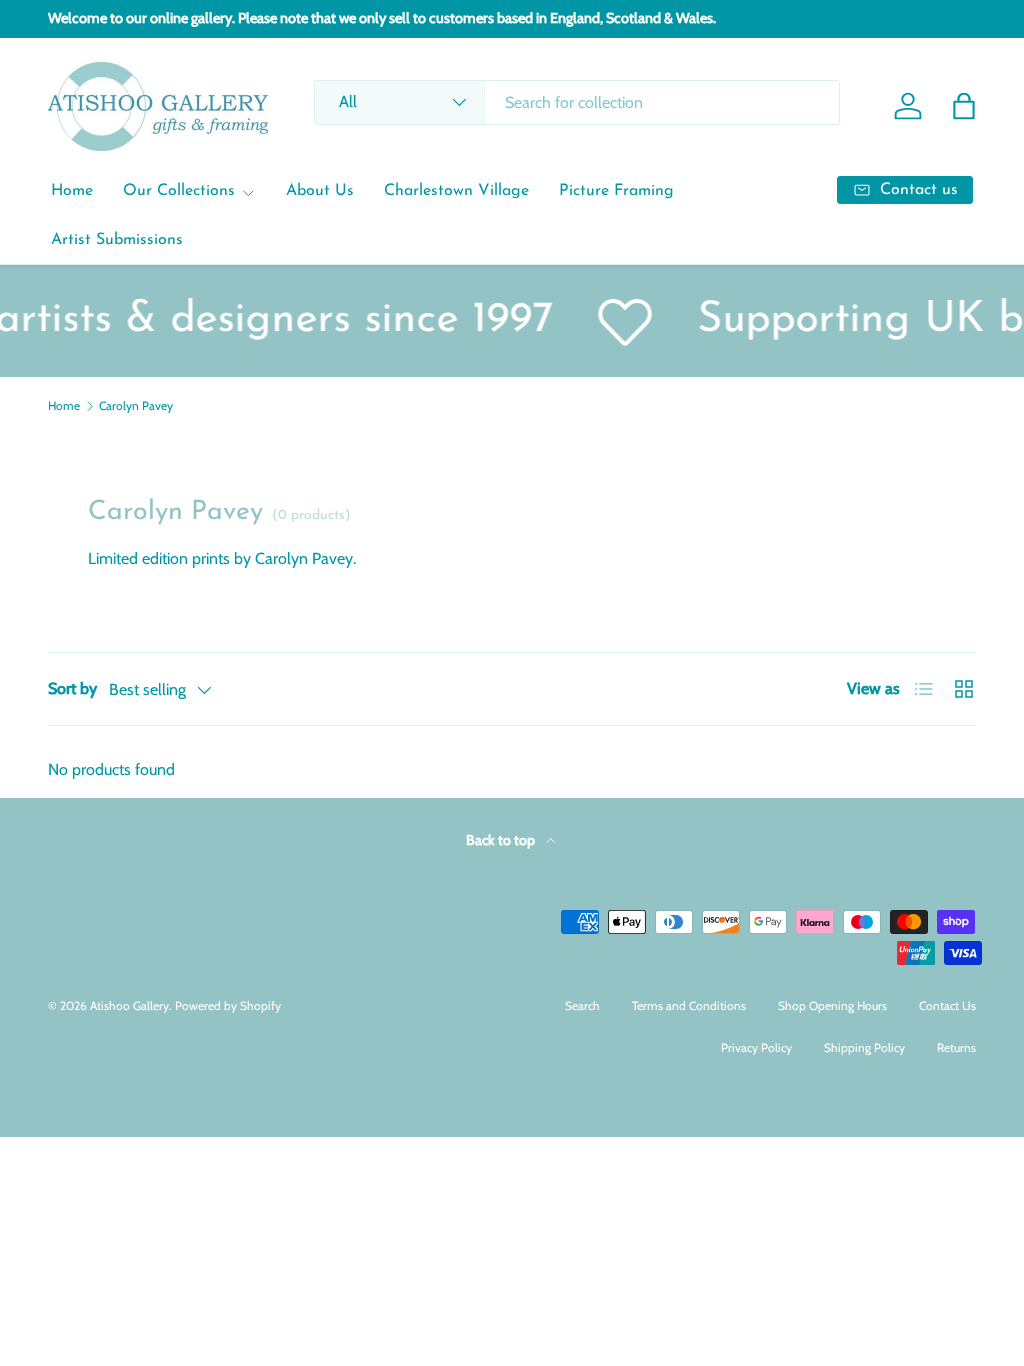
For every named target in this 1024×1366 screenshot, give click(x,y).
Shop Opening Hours (832, 1005)
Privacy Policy (756, 1047)
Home (72, 191)
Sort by (72, 688)
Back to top (502, 840)
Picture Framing (616, 191)
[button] (964, 106)
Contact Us (947, 1005)
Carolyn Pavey (136, 406)
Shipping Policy (864, 1047)
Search (582, 1005)
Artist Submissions (117, 240)
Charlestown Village (456, 191)
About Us (320, 191)
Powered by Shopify (228, 1005)
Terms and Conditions (689, 1005)
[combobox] (576, 102)
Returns (956, 1047)
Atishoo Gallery (129, 1005)
